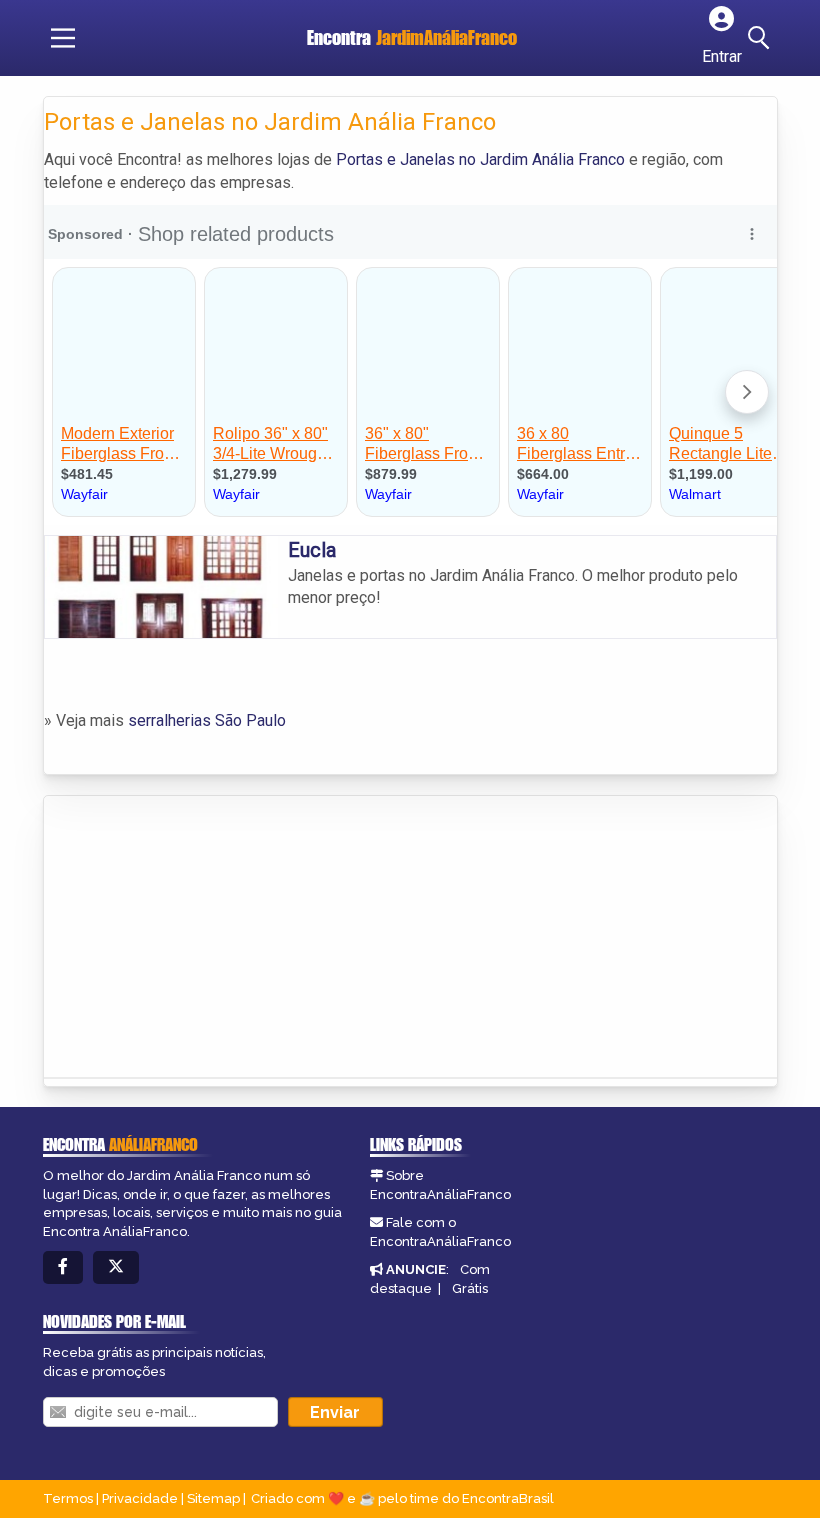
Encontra (412, 37)
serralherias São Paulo (207, 720)
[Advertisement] (194, 931)
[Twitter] (116, 1267)
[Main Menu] (63, 38)
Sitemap (213, 1498)
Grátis (470, 1288)
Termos (68, 1498)
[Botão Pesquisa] (762, 38)
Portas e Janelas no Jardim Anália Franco (480, 159)
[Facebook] (63, 1267)
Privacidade (140, 1498)
